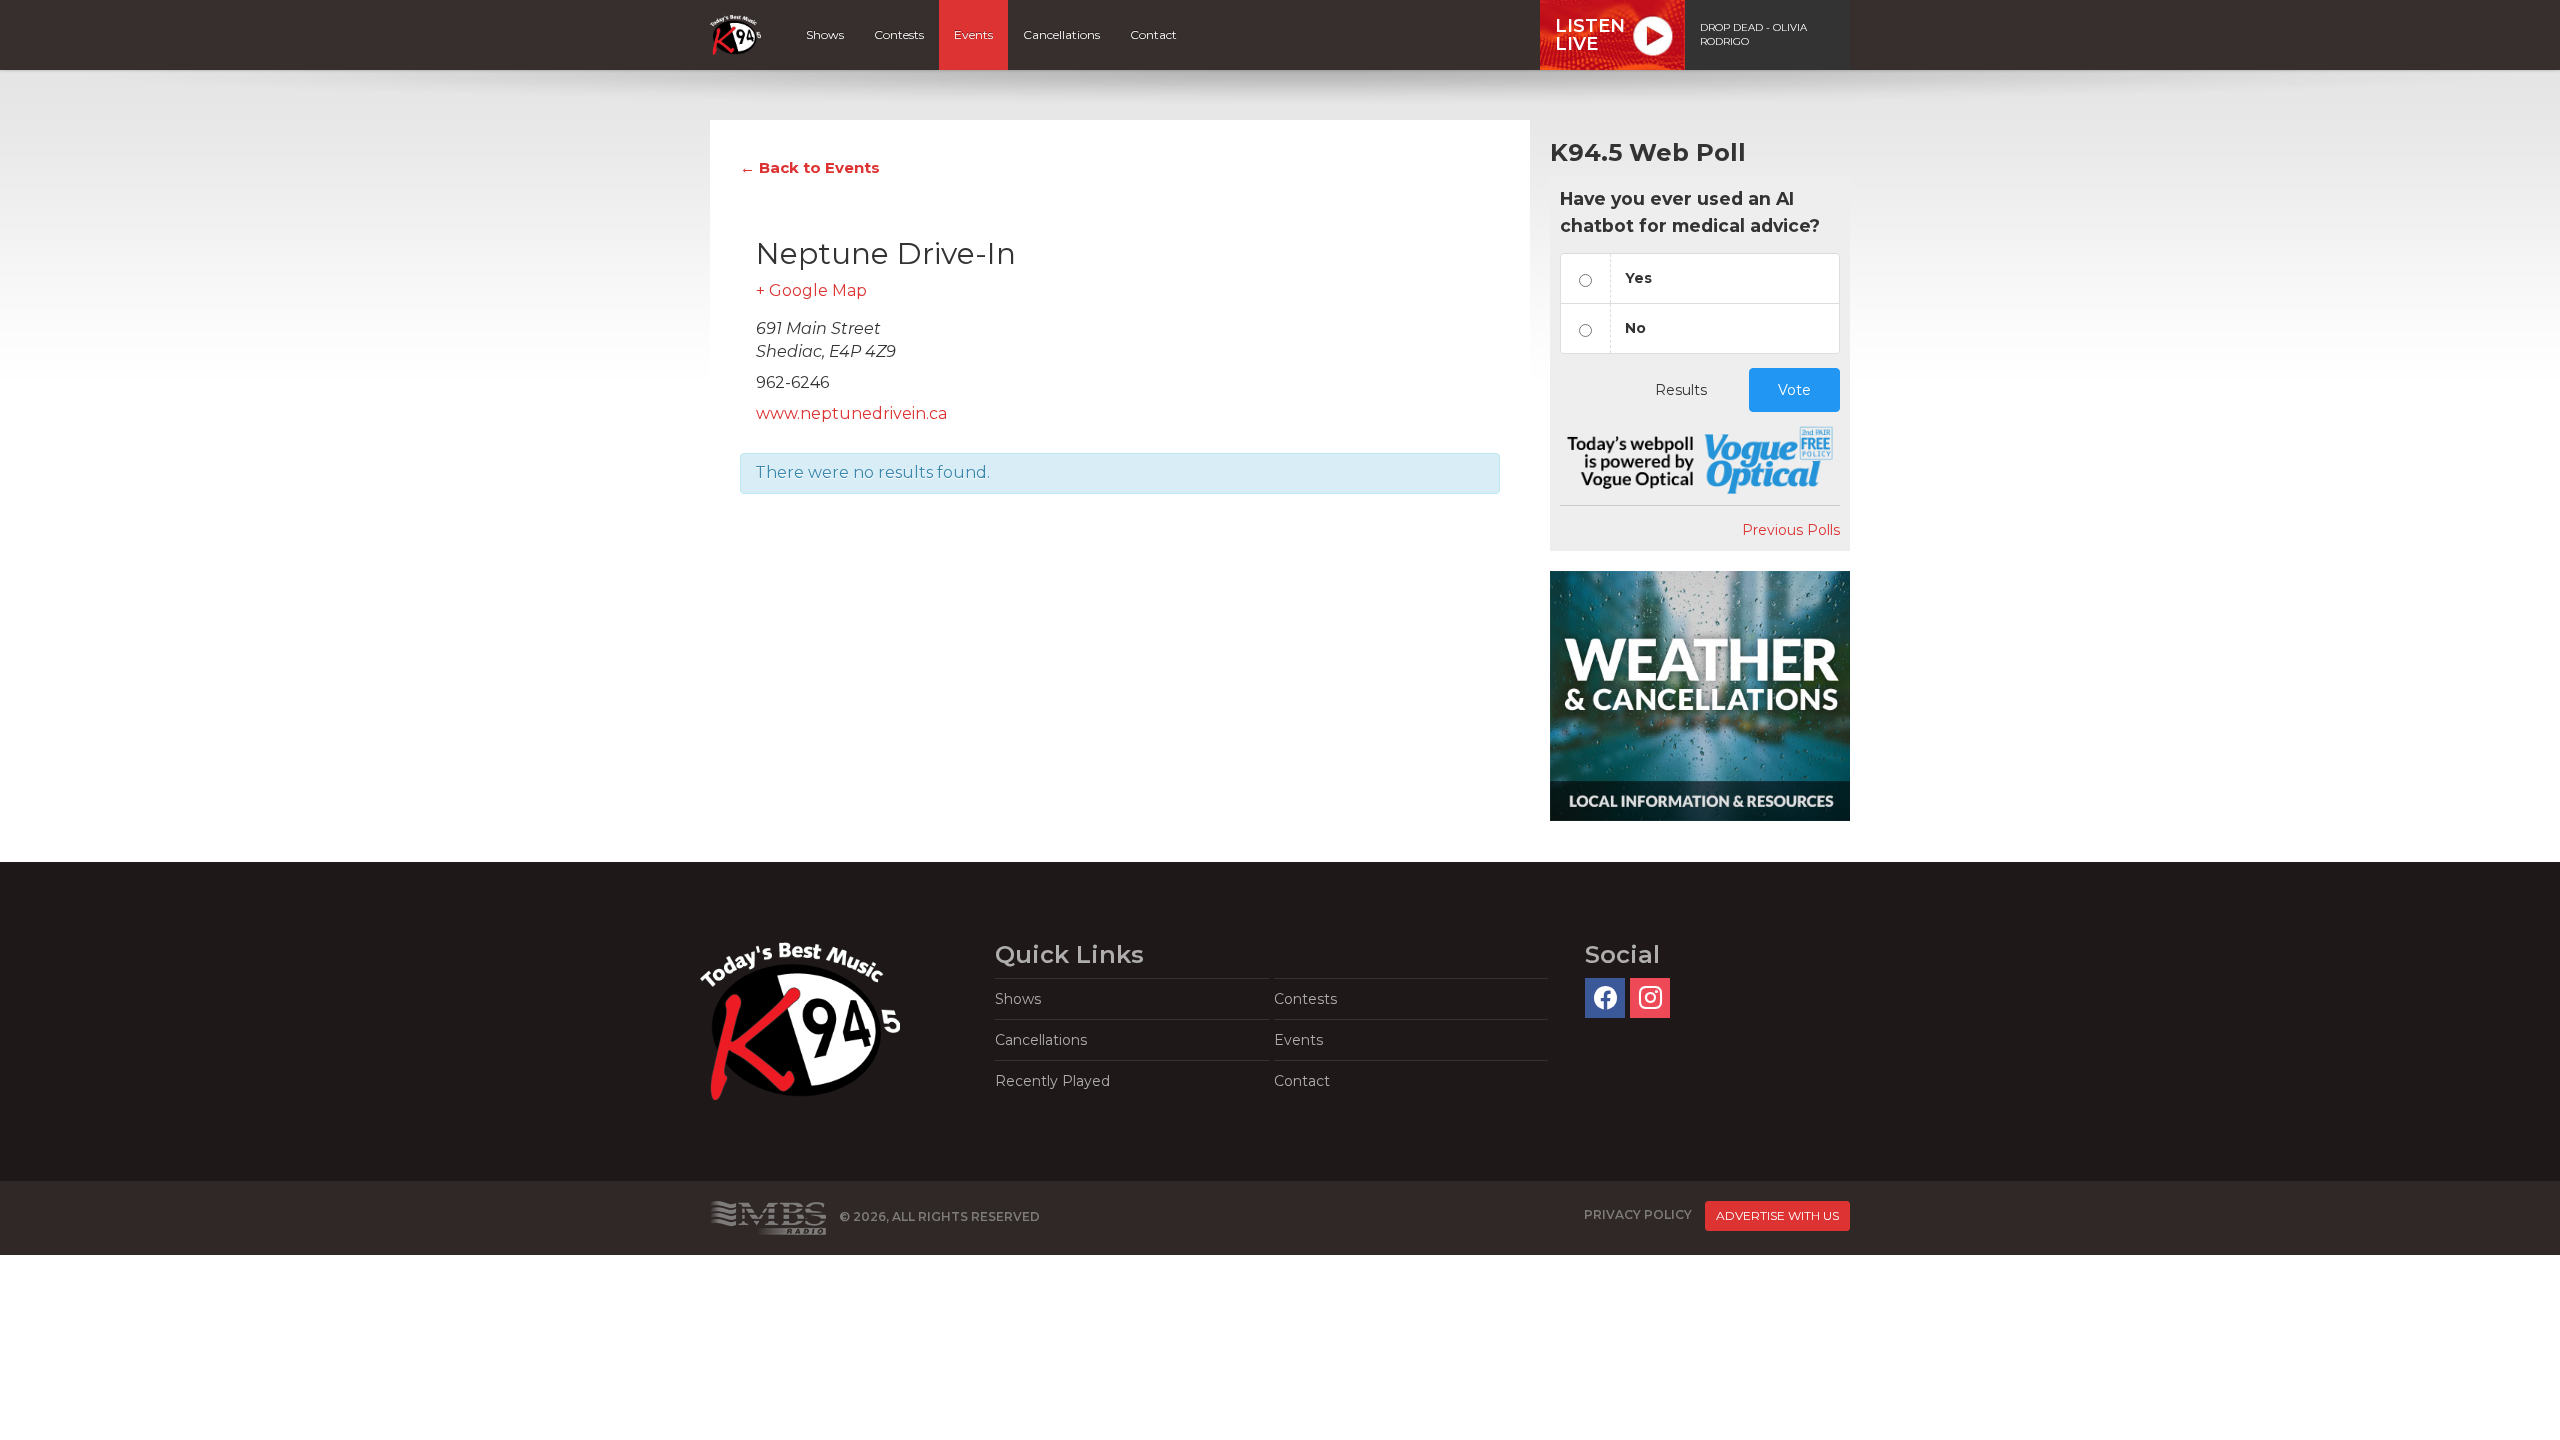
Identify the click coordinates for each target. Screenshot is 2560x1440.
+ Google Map (811, 290)
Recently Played (1052, 1081)
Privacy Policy (1638, 1215)
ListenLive (1590, 35)
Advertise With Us (1777, 1215)
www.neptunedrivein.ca (851, 413)
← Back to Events (810, 167)
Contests (899, 34)
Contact (1153, 34)
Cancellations (1061, 34)
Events (973, 34)
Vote (1794, 390)
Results (1681, 390)
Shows (825, 34)
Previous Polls (1791, 530)
